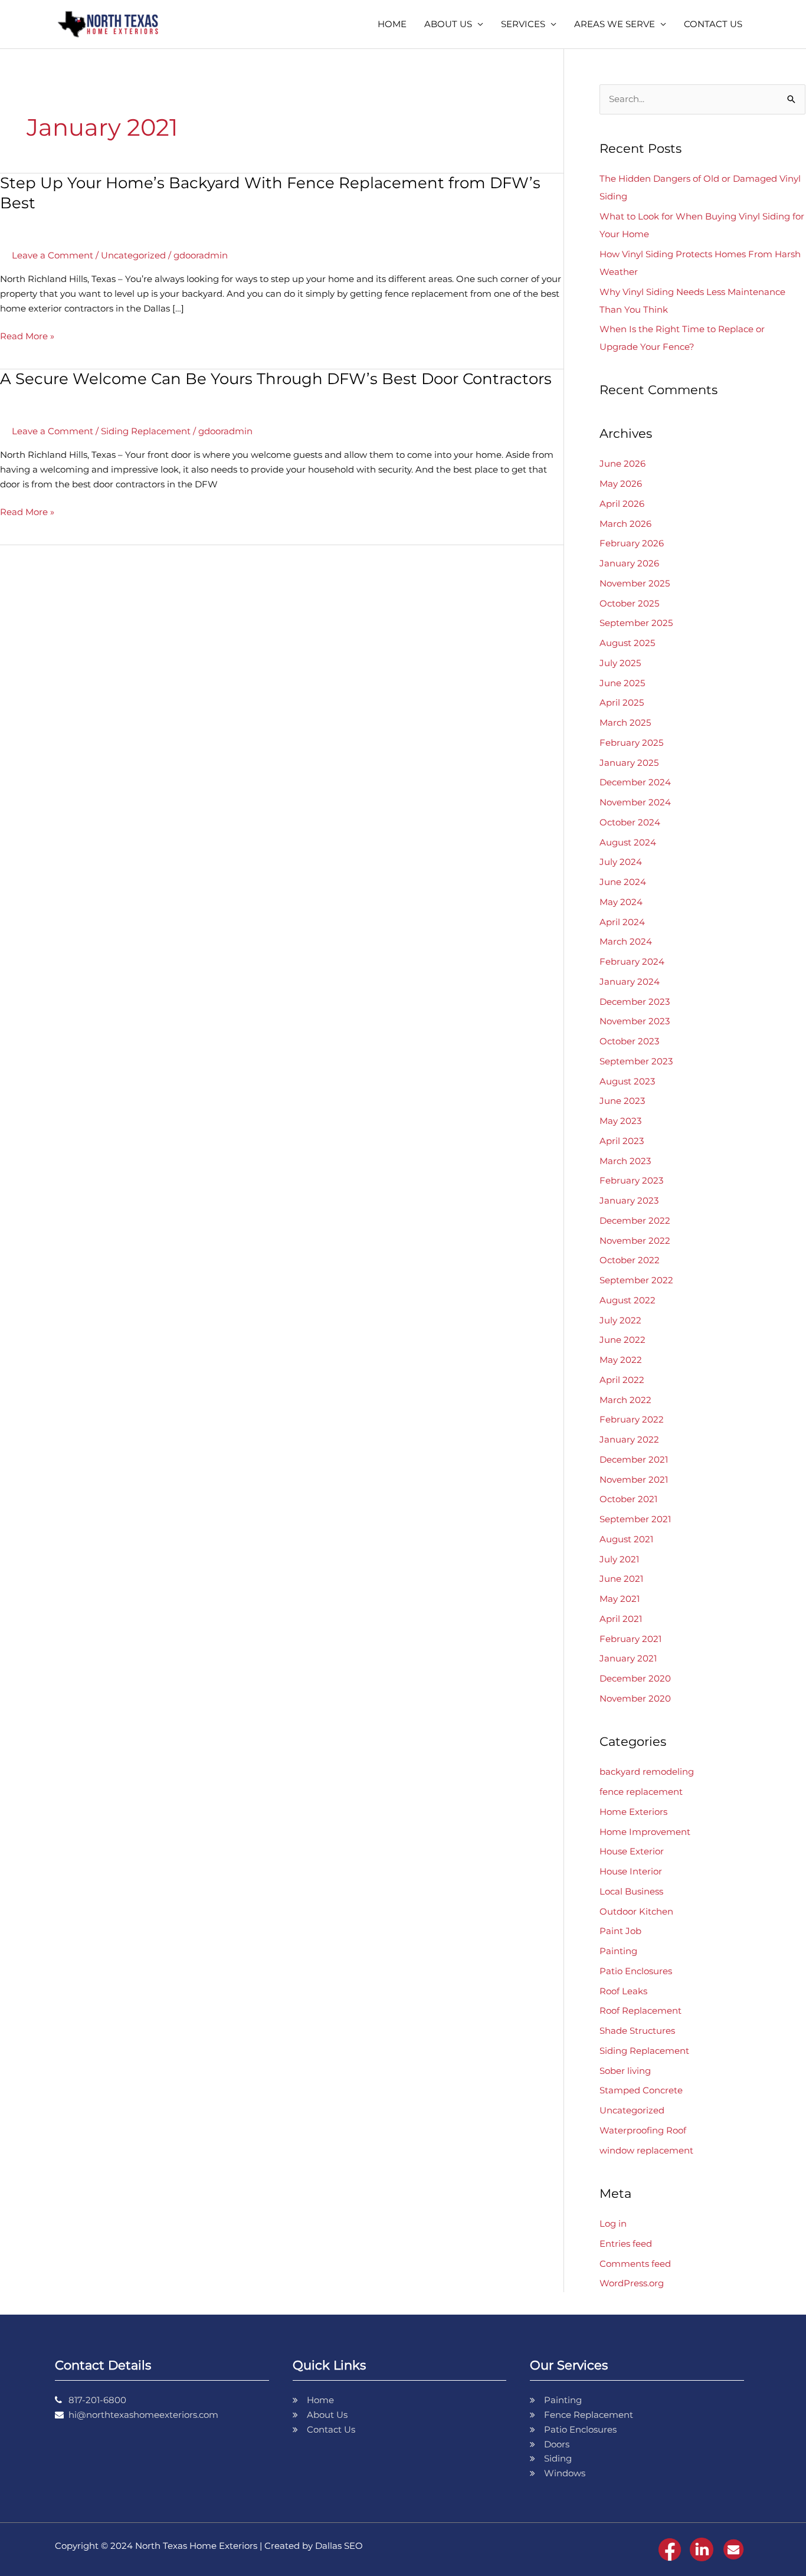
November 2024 (635, 802)
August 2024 (628, 842)
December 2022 (635, 1220)
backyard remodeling (647, 1772)
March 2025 (625, 722)
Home (392, 24)
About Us (448, 24)
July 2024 (621, 862)
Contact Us (713, 24)
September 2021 (635, 1519)
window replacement (646, 2150)
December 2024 (635, 782)
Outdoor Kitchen (636, 1911)
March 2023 (625, 1161)
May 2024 (621, 902)
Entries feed (626, 2244)
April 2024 (622, 922)
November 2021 (634, 1479)
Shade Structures (637, 2031)
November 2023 (635, 1021)
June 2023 (622, 1101)
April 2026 (622, 504)
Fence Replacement (589, 2415)
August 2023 (627, 1081)
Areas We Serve (615, 24)
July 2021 (619, 1559)
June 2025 (622, 683)
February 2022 (632, 1419)
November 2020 (635, 1698)
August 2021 (626, 1539)
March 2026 (625, 524)
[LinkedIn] (702, 2549)
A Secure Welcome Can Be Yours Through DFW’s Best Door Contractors (276, 379)
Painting (618, 1951)
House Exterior (632, 1851)
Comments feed (635, 2264)
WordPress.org (632, 2283)
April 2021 (621, 1619)
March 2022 (625, 1400)
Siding (558, 2458)
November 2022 (635, 1241)
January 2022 (629, 1439)
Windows (565, 2473)
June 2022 (622, 1340)
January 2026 (629, 563)
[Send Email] (733, 2549)
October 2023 (629, 1041)
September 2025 (636, 623)
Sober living (625, 2071)
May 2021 (620, 1599)
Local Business (631, 1891)
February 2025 (631, 743)
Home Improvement (645, 1832)
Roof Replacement (640, 2010)
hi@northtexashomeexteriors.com (143, 2415)
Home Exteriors (633, 1812)
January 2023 (629, 1200)
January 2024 (630, 981)
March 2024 (626, 941)
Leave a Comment (53, 255)
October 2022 (630, 1260)
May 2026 (621, 484)
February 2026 (632, 543)
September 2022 (636, 1280)
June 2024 (623, 882)
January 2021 (628, 1658)
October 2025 (629, 603)
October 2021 (628, 1499)
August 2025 (627, 643)
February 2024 (632, 961)
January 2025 (629, 763)
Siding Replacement (146, 431)
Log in (613, 2223)
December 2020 (635, 1678)
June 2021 (621, 1579)
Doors (557, 2444)
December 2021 (634, 1459)
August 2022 (628, 1300)
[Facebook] (670, 2549)
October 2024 (630, 822)
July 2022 (620, 1320)
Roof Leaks (623, 1991)
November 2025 (635, 583)
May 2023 (620, 1121)
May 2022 (621, 1360)
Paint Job (620, 1931)
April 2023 (622, 1141)
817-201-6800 (97, 2400)
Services (523, 24)
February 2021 (630, 1639)
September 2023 (636, 1061)
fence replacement (641, 1792)
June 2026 (622, 463)
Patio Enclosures (636, 1971)
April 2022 (622, 1380)
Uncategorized (133, 255)
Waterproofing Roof (643, 2130)
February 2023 (631, 1180)
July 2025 (620, 663)
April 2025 (622, 702)
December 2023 (635, 1002)
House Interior (631, 1871)
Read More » (27, 335)
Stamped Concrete (641, 2090)
